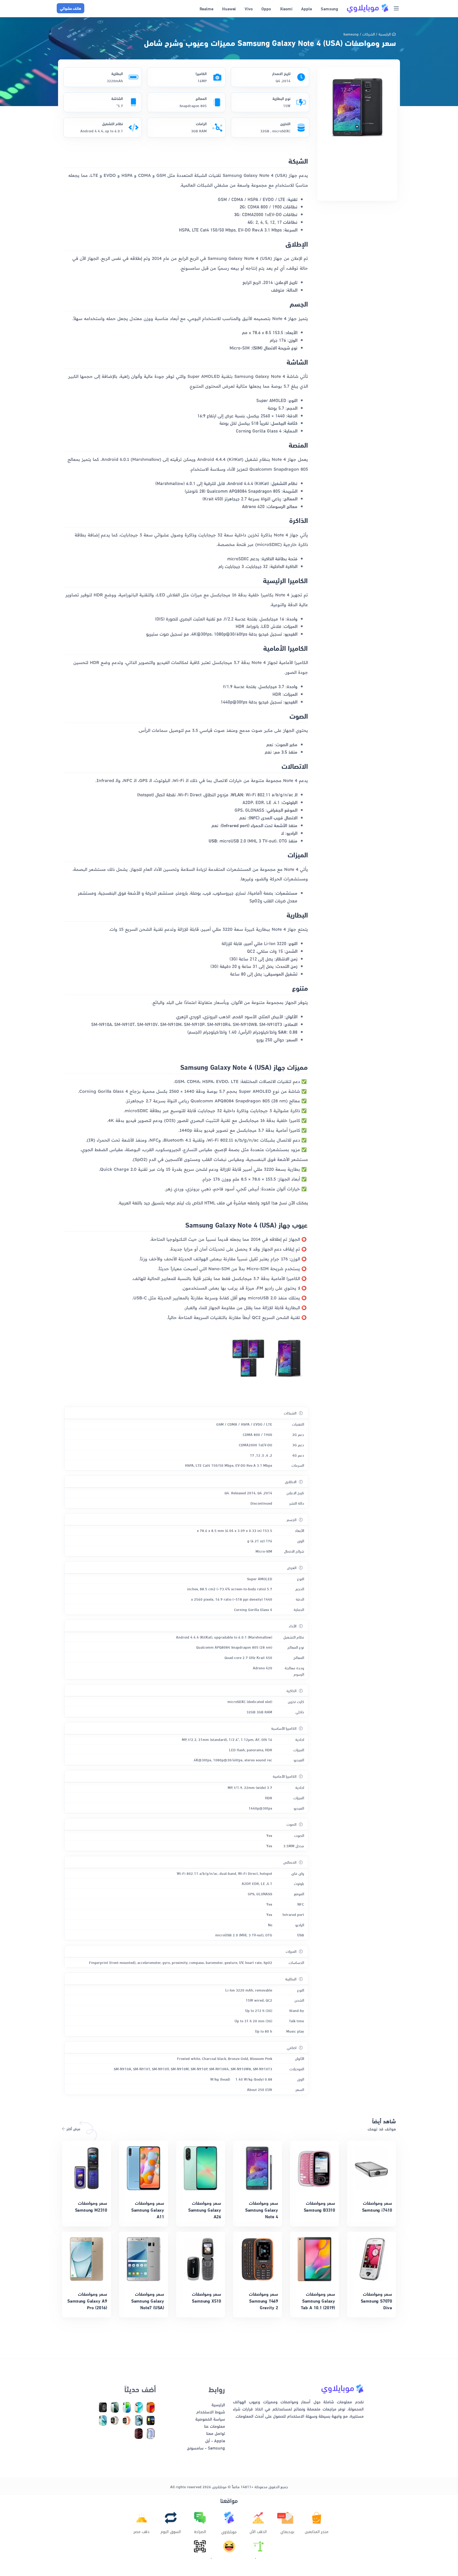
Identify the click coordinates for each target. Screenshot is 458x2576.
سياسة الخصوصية (210, 2419)
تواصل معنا (216, 2433)
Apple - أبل (215, 2440)
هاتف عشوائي (71, 8)
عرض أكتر (73, 2129)
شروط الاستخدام (211, 2411)
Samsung (351, 34)
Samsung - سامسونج (206, 2448)
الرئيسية (385, 34)
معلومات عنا (215, 2426)
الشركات (369, 34)
